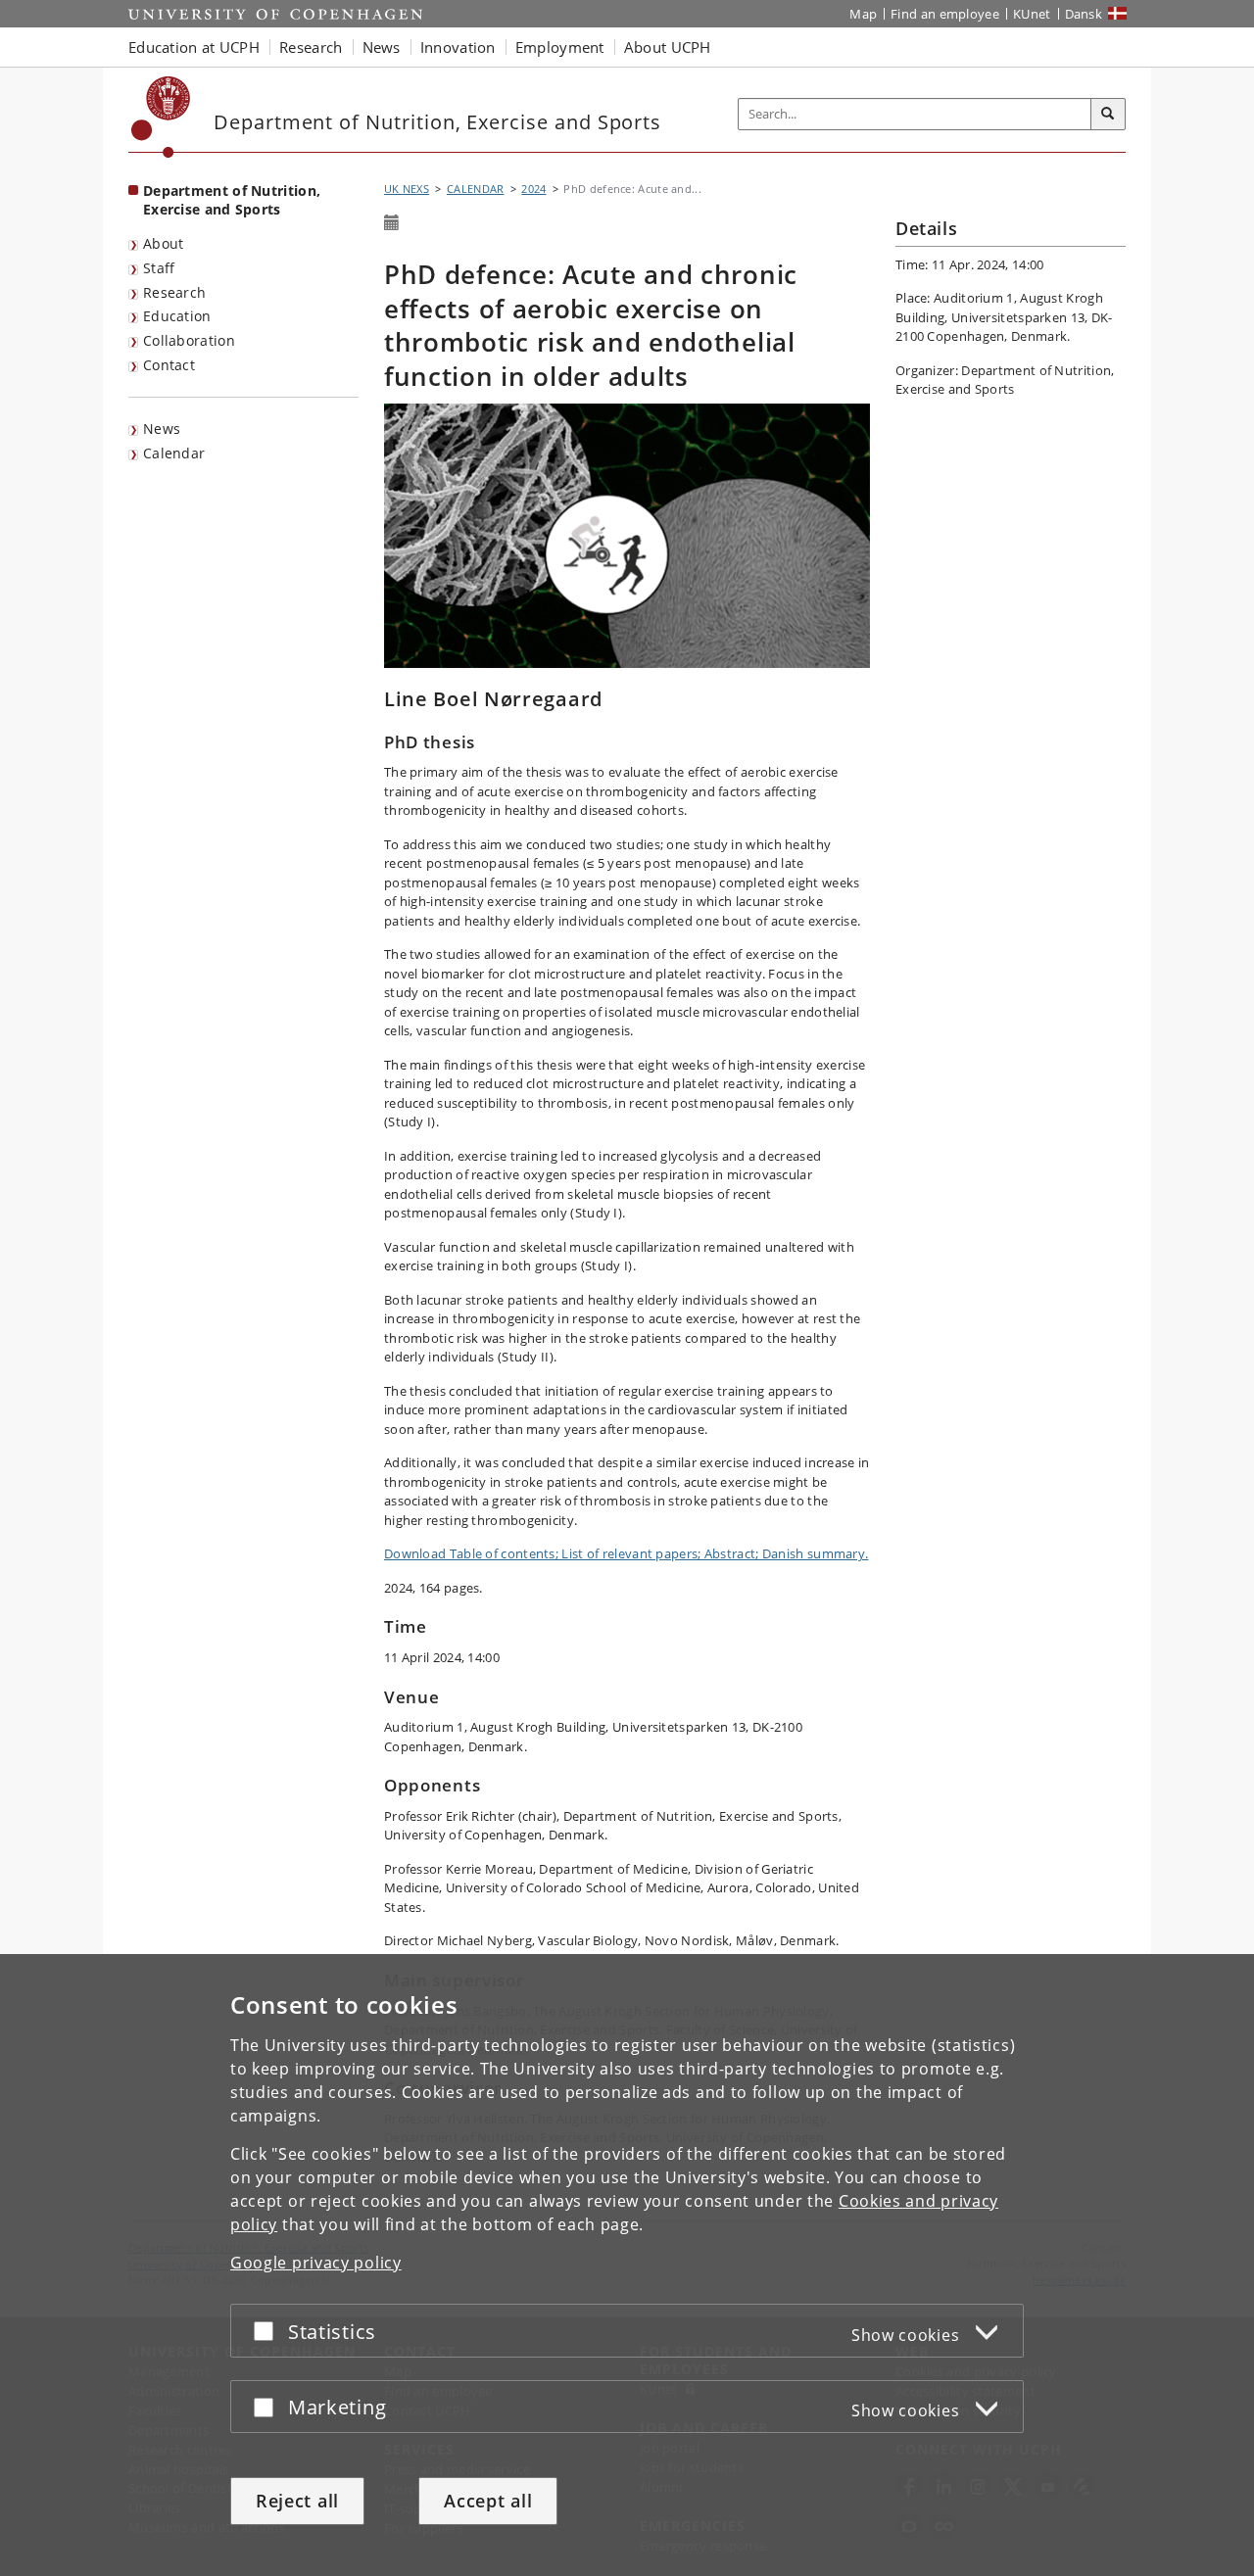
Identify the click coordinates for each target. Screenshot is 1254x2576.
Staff (159, 268)
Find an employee (945, 14)
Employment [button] (560, 47)
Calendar (174, 453)
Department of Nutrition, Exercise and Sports (232, 200)
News (162, 429)
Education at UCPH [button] (194, 47)
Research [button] (311, 47)
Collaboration (189, 340)
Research (174, 292)
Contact (169, 365)
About (164, 243)
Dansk (1084, 14)
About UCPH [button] (668, 47)
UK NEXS (407, 189)
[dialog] (627, 2265)
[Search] (1108, 115)
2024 (533, 189)
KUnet (1032, 14)
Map (863, 14)
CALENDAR (475, 189)
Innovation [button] (458, 47)
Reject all (297, 2501)
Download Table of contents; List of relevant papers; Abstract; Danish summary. (626, 1553)
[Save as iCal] (392, 223)
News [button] (382, 47)
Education (177, 316)
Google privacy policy (316, 2263)
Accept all (488, 2501)
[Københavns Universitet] (161, 117)
